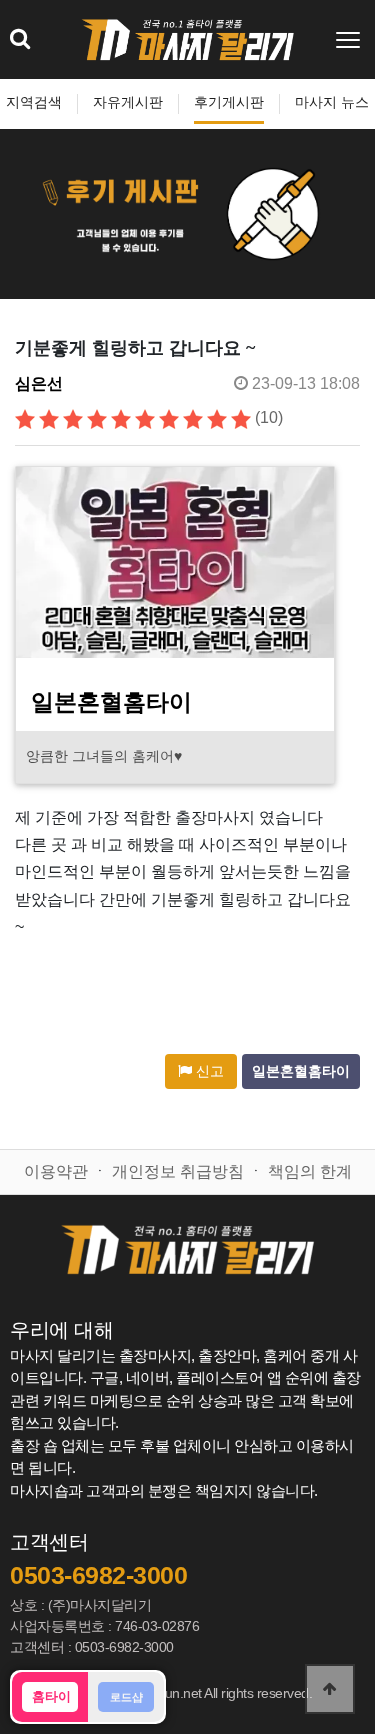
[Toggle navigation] (350, 40)
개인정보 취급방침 (178, 1171)
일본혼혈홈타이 (301, 1071)
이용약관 (56, 1171)
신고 (208, 1071)
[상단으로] (330, 1689)
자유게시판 (128, 102)
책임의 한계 (310, 1171)
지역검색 (34, 102)
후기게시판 (229, 102)
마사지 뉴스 (332, 102)
